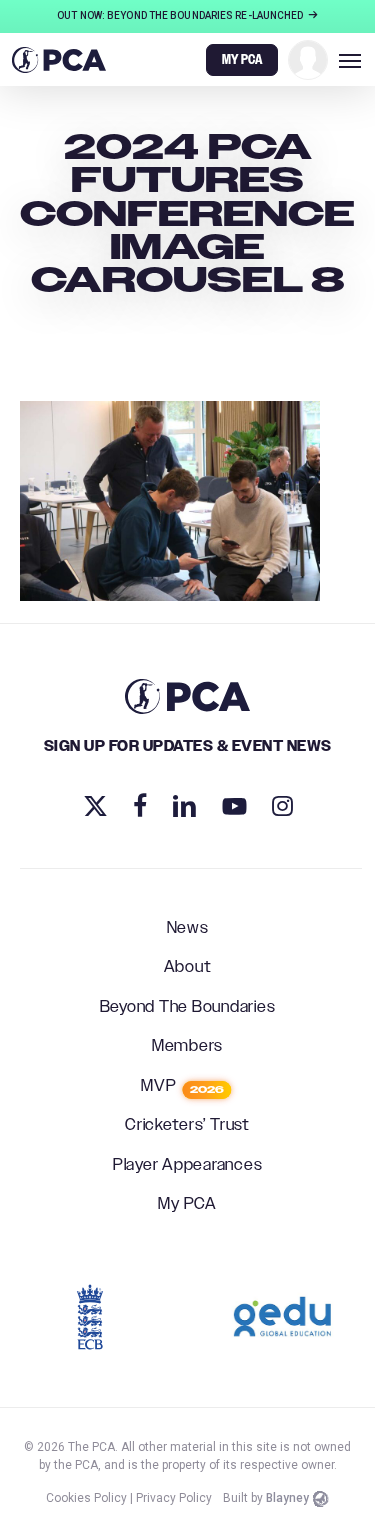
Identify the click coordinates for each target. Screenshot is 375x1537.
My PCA (187, 1205)
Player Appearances (188, 1166)
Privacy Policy (174, 1498)
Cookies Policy (86, 1498)
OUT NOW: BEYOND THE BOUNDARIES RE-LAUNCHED (181, 15)
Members (187, 1047)
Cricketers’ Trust (187, 1126)
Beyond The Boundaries (188, 1008)
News (188, 929)
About (188, 968)
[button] (350, 60)
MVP (182, 1087)
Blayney (287, 1498)
